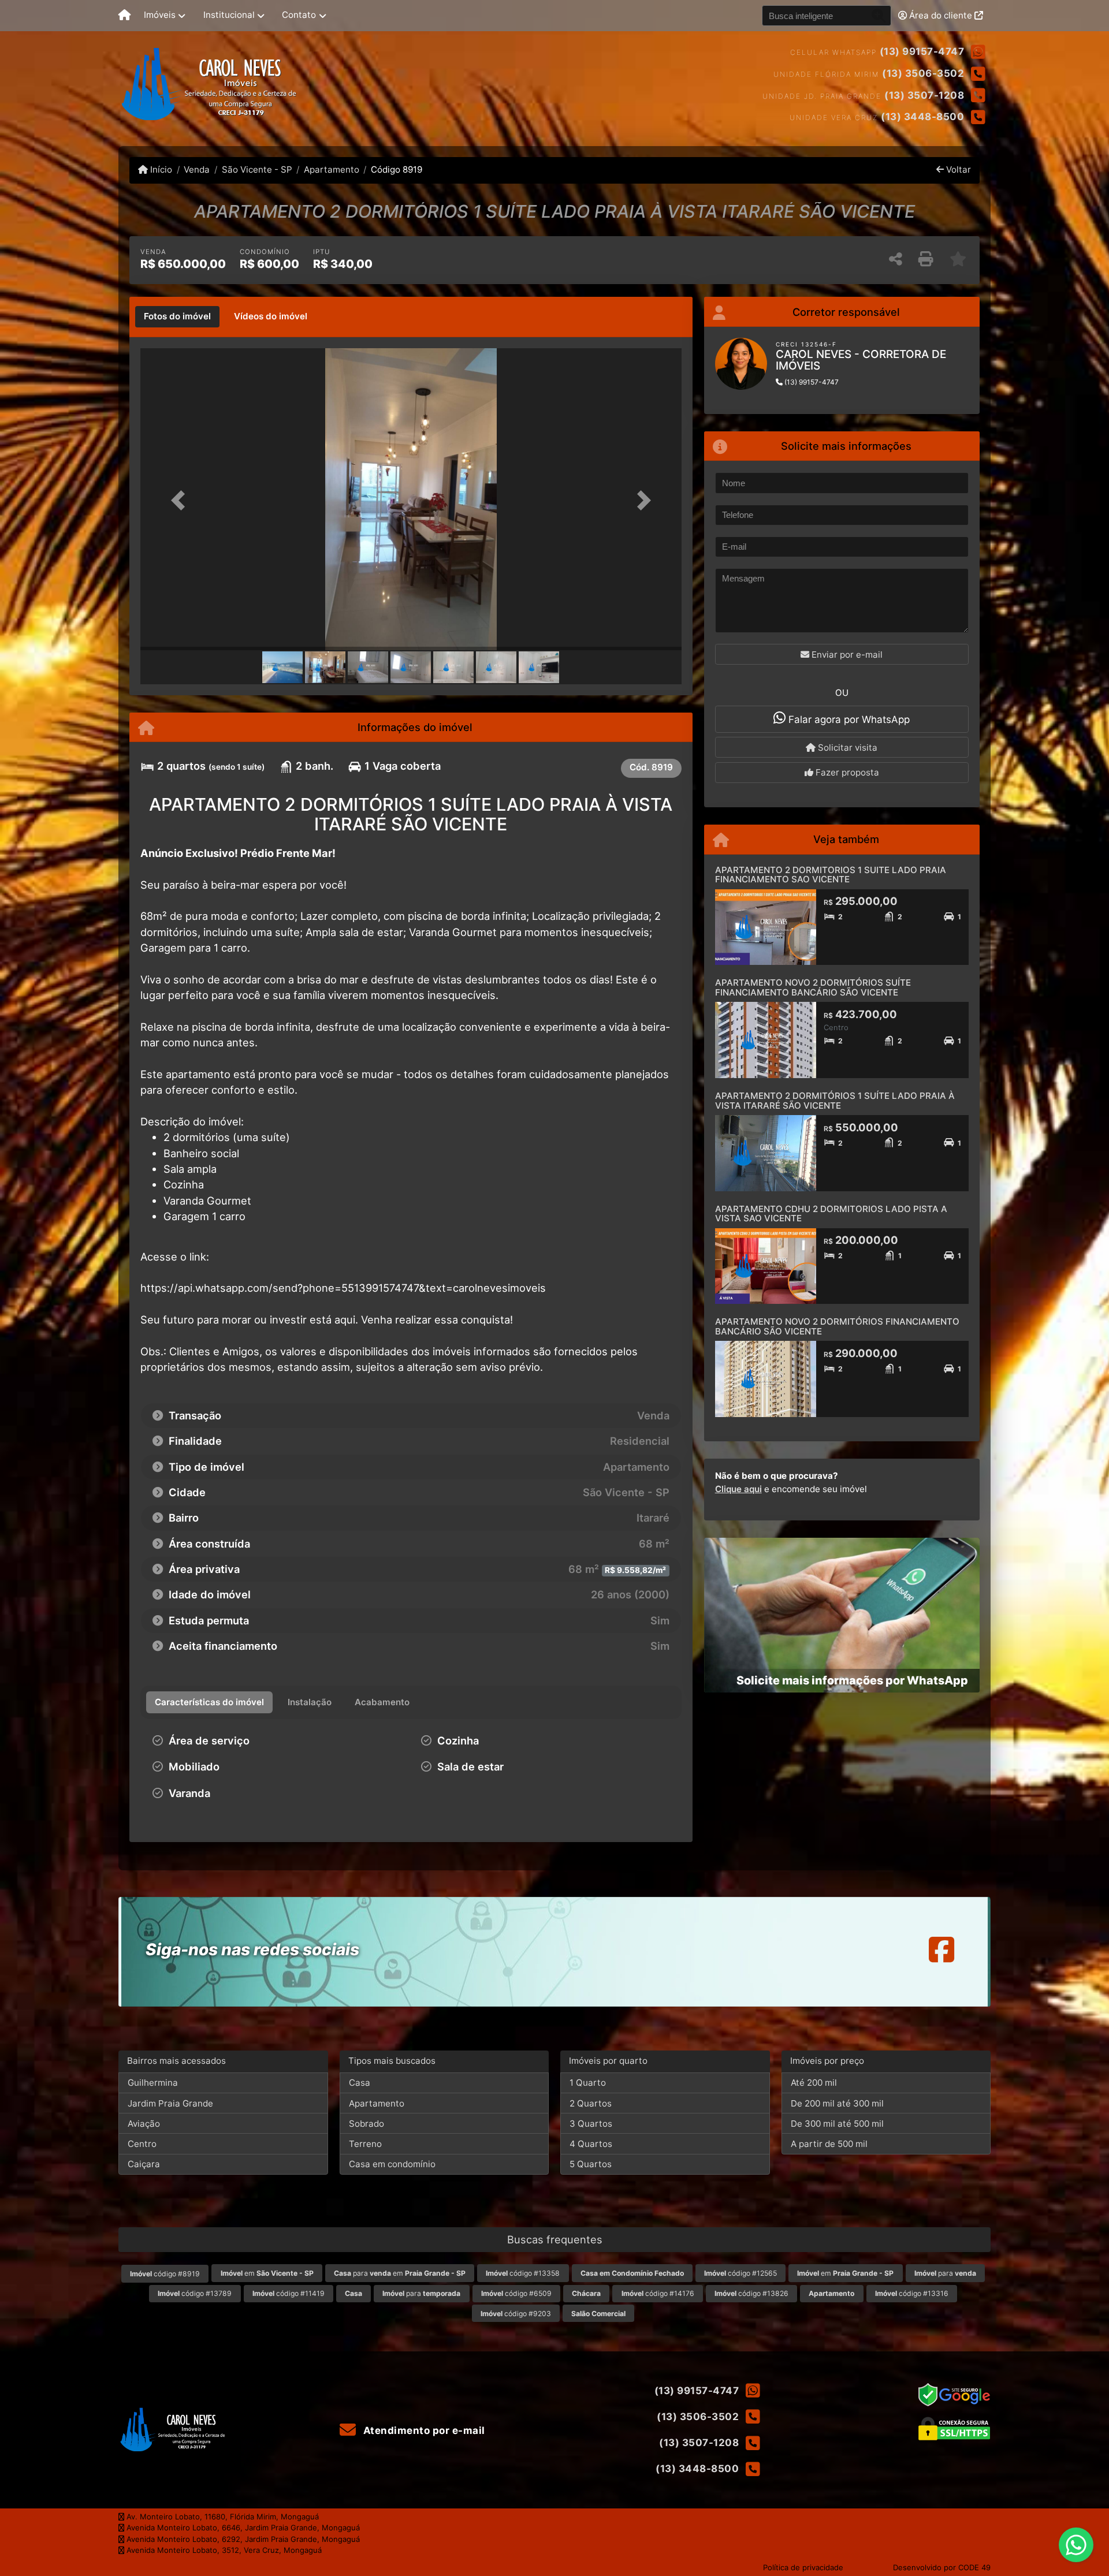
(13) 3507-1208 (924, 95)
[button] (181, 500)
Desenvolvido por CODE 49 (942, 2567)
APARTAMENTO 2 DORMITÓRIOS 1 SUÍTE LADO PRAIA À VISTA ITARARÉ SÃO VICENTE (835, 1101)
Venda (197, 169)
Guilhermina (153, 2083)
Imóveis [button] (160, 15)
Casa (360, 2083)
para (945, 2273)
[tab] (177, 317)
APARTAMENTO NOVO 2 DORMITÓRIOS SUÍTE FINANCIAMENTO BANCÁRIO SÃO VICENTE (813, 987)
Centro (142, 2144)
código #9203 (516, 2314)
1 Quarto (588, 2083)
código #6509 (516, 2293)
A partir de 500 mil (829, 2144)
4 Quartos (591, 2144)
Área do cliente (941, 15)
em (267, 2273)
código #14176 (658, 2293)
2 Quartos (591, 2103)
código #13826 (751, 2293)
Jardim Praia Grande (170, 2103)
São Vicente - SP (257, 169)
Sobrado (366, 2124)
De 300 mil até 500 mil (837, 2124)
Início (160, 169)
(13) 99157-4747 (922, 51)
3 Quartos (591, 2124)
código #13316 (912, 2293)
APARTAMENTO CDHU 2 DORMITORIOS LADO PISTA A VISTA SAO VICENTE (831, 1214)
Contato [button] (299, 15)
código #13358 (523, 2273)
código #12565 (740, 2273)
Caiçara (144, 2164)
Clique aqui (738, 1489)
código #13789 (195, 2293)
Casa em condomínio (392, 2164)
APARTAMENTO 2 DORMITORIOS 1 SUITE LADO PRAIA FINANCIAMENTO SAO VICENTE (831, 875)
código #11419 (289, 2293)
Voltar (957, 169)
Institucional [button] (229, 15)
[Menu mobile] (124, 16)
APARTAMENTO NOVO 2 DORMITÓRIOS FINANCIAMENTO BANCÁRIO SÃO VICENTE (837, 1326)
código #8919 (165, 2274)
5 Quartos (591, 2164)
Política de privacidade (803, 2567)
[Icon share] (941, 1949)
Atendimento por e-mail (423, 2430)
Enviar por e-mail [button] (846, 655)
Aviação (144, 2124)
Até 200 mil (814, 2083)
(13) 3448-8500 (922, 117)
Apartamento (332, 169)
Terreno (365, 2144)
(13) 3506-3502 (923, 73)
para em (400, 2273)
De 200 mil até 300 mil (837, 2103)
